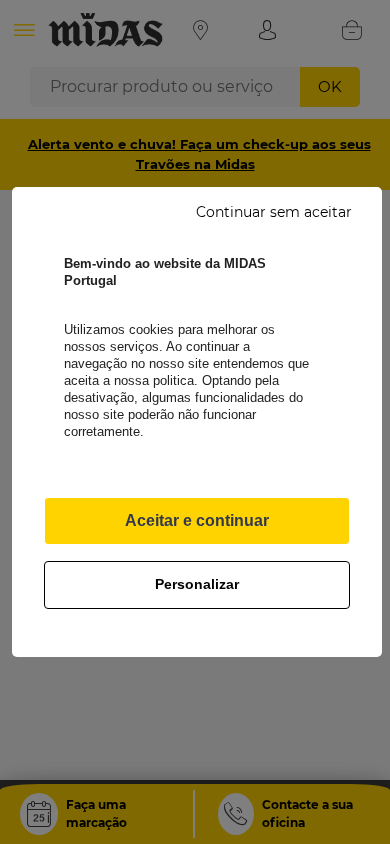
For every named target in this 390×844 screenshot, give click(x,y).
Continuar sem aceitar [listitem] (274, 212)
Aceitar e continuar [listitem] (197, 520)
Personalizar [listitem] (197, 584)
